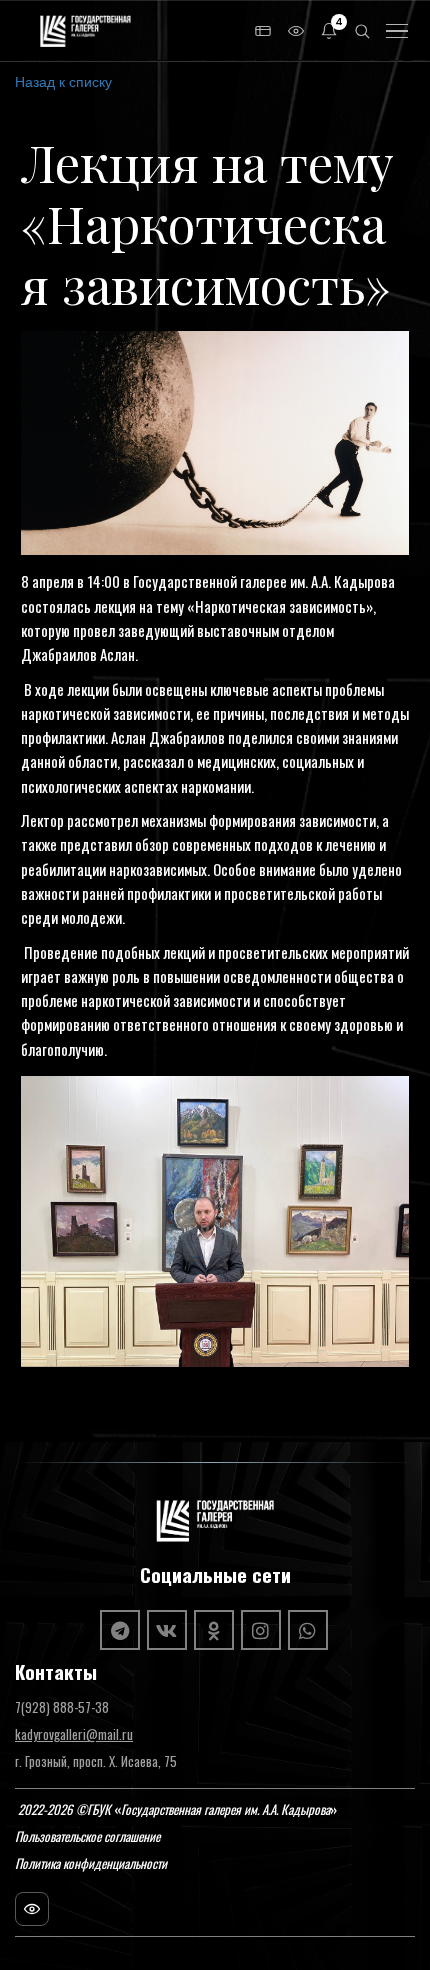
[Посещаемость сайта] (32, 1909)
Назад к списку (63, 81)
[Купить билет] (263, 31)
